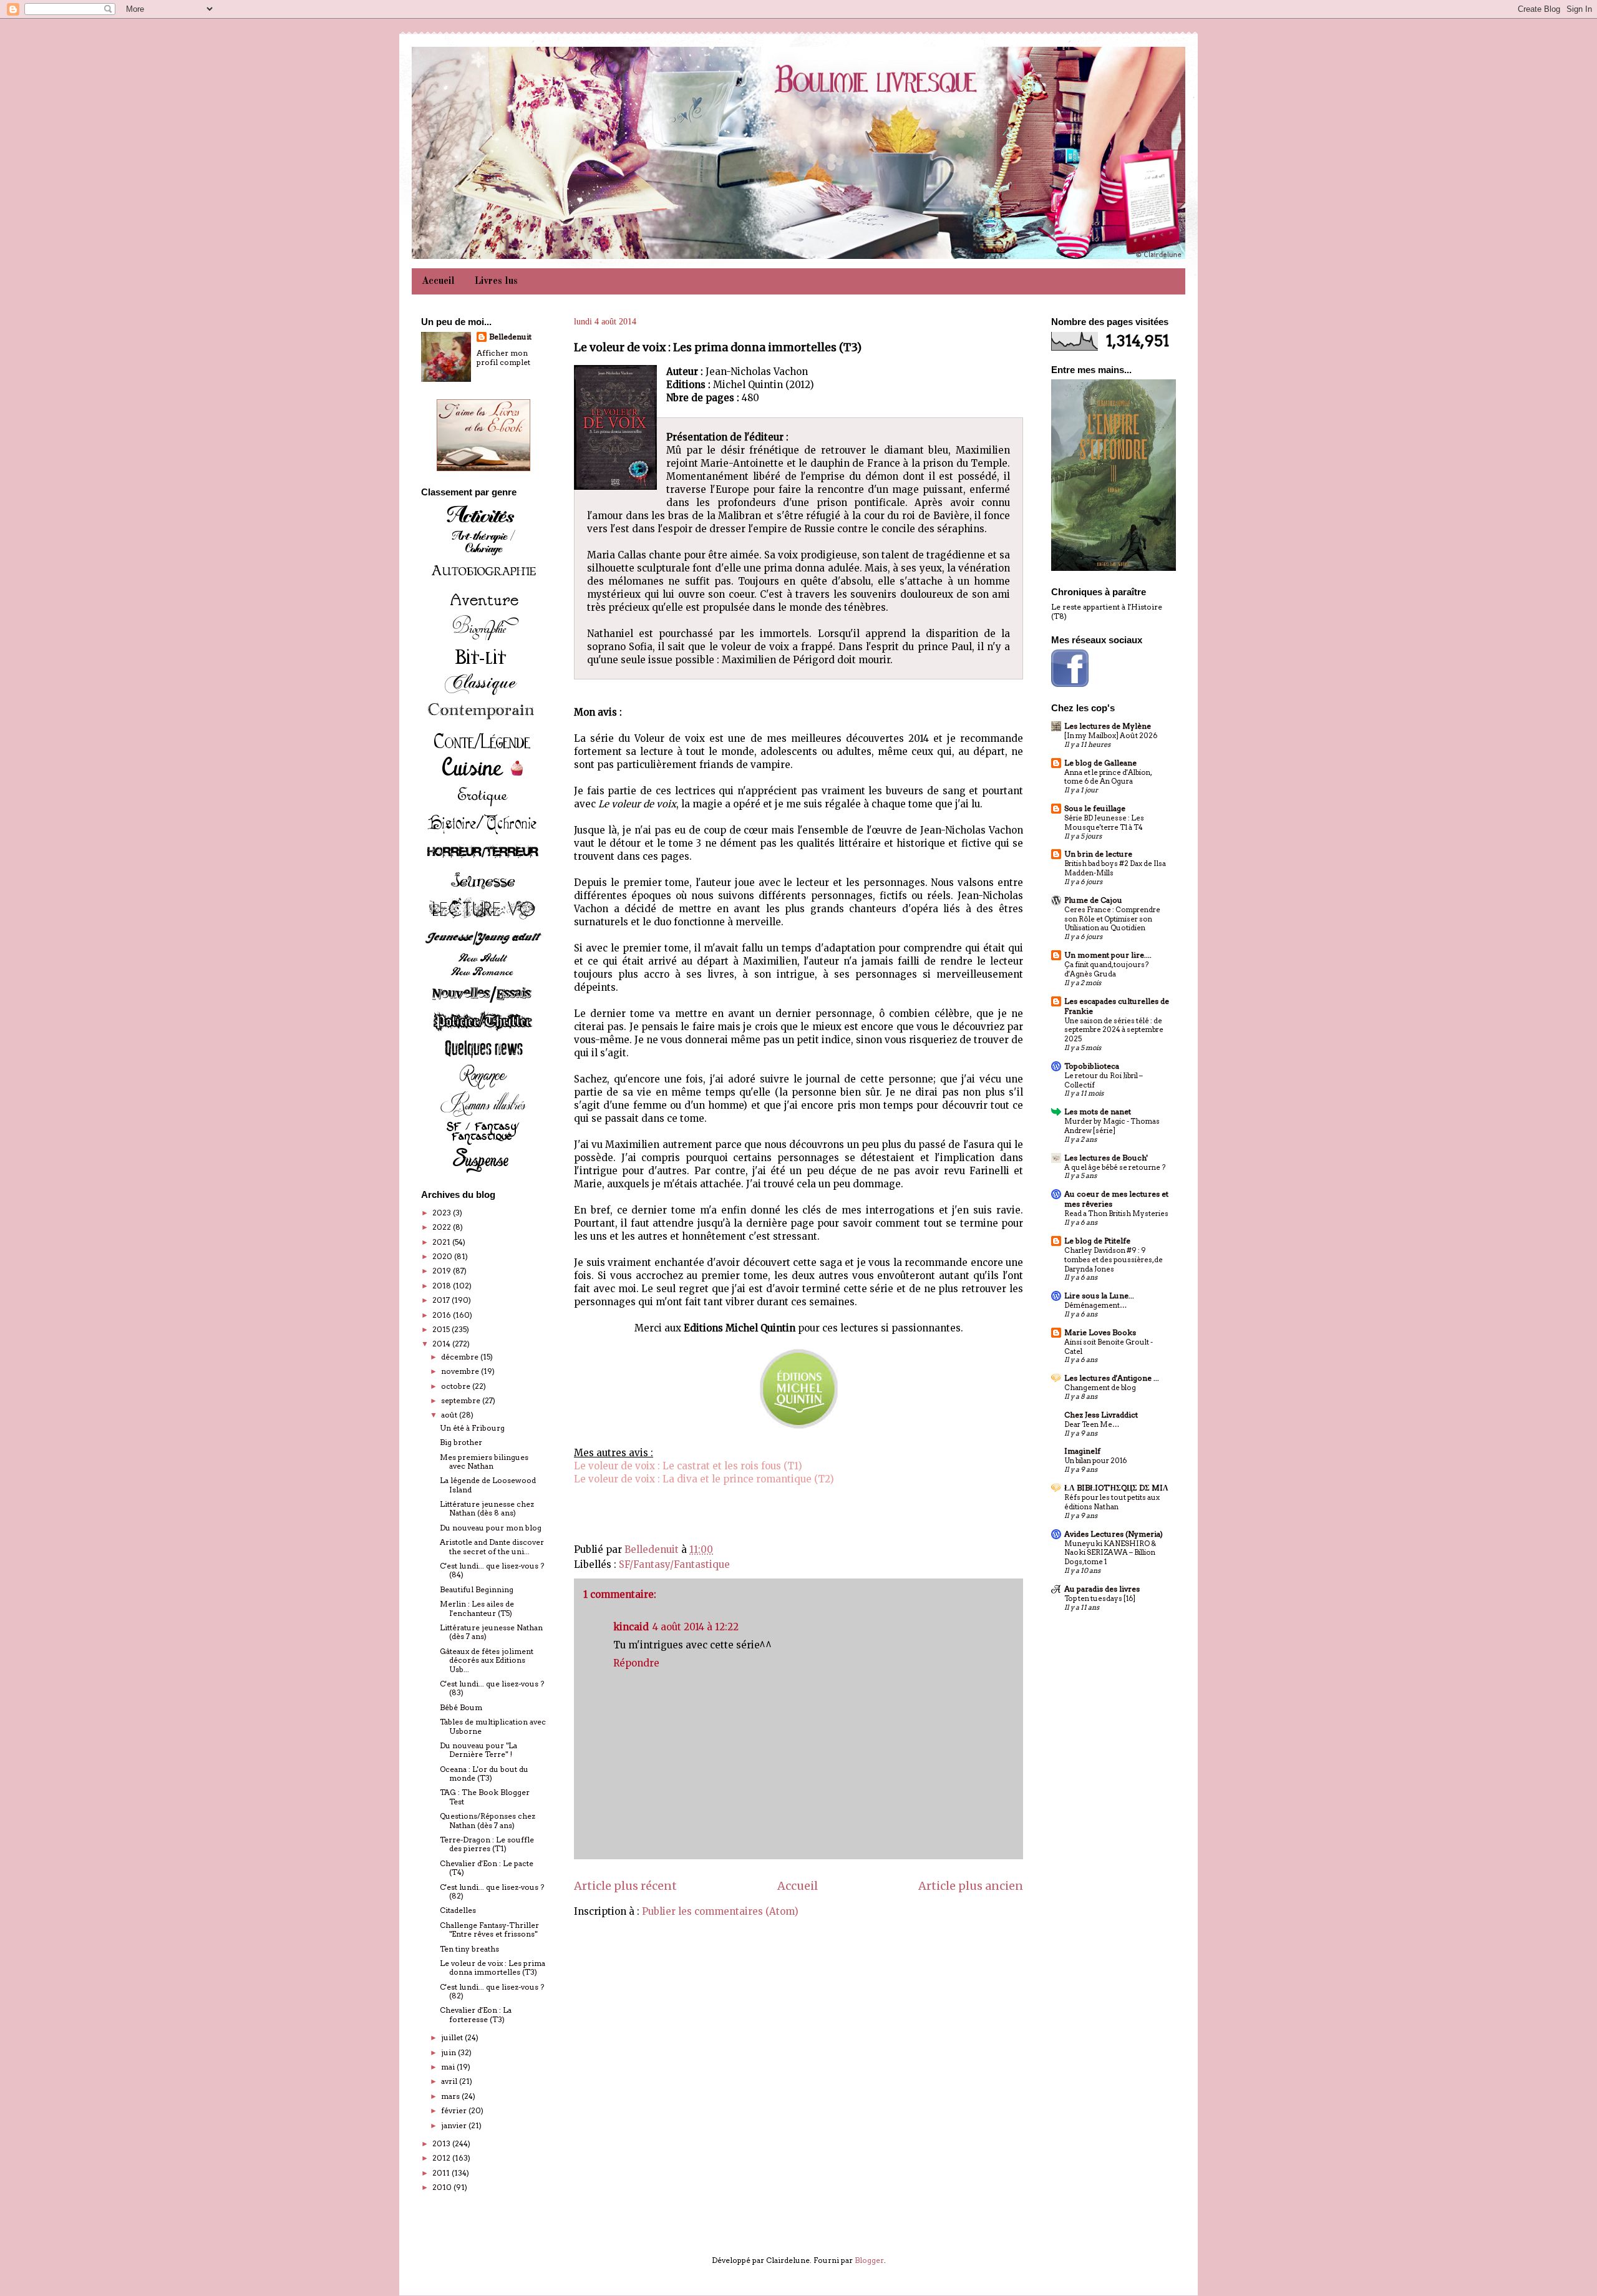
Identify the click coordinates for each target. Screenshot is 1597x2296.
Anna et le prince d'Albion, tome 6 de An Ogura (1108, 777)
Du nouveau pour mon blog (491, 1528)
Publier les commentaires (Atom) (720, 1911)
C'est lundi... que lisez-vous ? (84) (492, 1570)
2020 (443, 1256)
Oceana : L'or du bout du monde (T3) (484, 1773)
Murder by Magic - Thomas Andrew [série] (1112, 1126)
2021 (442, 1242)
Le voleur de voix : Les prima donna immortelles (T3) (493, 1968)
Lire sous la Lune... (1099, 1296)
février (455, 2110)
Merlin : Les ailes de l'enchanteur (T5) (477, 1608)
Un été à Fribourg (472, 1428)
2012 (442, 2158)
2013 (442, 2143)
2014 (442, 1344)
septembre (462, 1400)
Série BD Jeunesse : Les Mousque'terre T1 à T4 (1104, 823)
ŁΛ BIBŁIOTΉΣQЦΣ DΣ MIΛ (1116, 1488)
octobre (457, 1386)
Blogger (869, 2260)
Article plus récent (625, 1886)
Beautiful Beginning (477, 1589)
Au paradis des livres (1102, 1589)
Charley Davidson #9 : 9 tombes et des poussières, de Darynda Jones (1114, 1260)
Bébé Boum (461, 1707)
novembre (461, 1371)
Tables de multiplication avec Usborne (493, 1726)
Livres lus (496, 281)
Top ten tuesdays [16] (1100, 1598)
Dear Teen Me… (1092, 1424)
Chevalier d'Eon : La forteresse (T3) (476, 2014)
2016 (443, 1315)
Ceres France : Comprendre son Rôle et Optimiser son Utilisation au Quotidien (1112, 919)
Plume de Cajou (1093, 900)
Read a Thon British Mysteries (1116, 1214)
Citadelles (458, 1910)
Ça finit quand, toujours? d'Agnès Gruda (1106, 969)
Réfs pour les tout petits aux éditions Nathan (1112, 1502)
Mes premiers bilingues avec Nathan (484, 1462)
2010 (443, 2187)
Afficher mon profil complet (503, 358)
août (450, 1415)
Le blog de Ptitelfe (1097, 1241)
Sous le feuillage (1095, 808)
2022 (443, 1227)
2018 (443, 1286)
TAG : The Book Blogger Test (485, 1797)
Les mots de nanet (1098, 1112)
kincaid (631, 1627)
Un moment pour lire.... (1108, 955)
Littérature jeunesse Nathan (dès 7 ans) (491, 1632)
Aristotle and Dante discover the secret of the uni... (492, 1546)
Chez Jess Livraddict (1101, 1415)
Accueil (438, 281)
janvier (455, 2125)
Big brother (461, 1442)
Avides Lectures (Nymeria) (1114, 1534)
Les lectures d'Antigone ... (1112, 1378)
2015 (442, 1329)
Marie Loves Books (1100, 1332)
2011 (442, 2173)
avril (450, 2081)
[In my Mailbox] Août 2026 (1111, 736)
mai (449, 2067)
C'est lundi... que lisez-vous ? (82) (492, 1891)
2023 (443, 1213)
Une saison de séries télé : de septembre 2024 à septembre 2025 (1114, 1030)
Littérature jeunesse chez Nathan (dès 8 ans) (487, 1508)
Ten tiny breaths (469, 1949)
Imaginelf (1082, 1451)
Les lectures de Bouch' (1106, 1158)
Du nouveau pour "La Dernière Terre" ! (478, 1750)
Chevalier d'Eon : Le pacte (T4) (487, 1868)
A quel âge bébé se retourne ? (1115, 1167)
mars (451, 2096)
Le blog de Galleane (1100, 763)
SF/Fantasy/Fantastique (674, 1564)
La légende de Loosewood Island (488, 1485)
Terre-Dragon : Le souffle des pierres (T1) (487, 1844)
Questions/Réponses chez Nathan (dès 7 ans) (488, 1820)
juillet (453, 2037)
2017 (442, 1300)
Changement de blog (1100, 1388)
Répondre (636, 1663)
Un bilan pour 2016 (1095, 1461)
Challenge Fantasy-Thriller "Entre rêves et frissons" (489, 1929)
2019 (443, 1271)
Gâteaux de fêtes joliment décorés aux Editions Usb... (487, 1660)
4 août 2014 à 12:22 (696, 1627)
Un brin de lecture (1098, 854)
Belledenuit (510, 337)
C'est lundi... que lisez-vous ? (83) (492, 1688)
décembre (461, 1357)
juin (449, 2052)
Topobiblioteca (1092, 1066)
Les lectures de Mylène (1108, 726)
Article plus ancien (971, 1886)
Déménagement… (1095, 1305)
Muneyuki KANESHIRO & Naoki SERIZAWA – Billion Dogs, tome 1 (1110, 1553)
